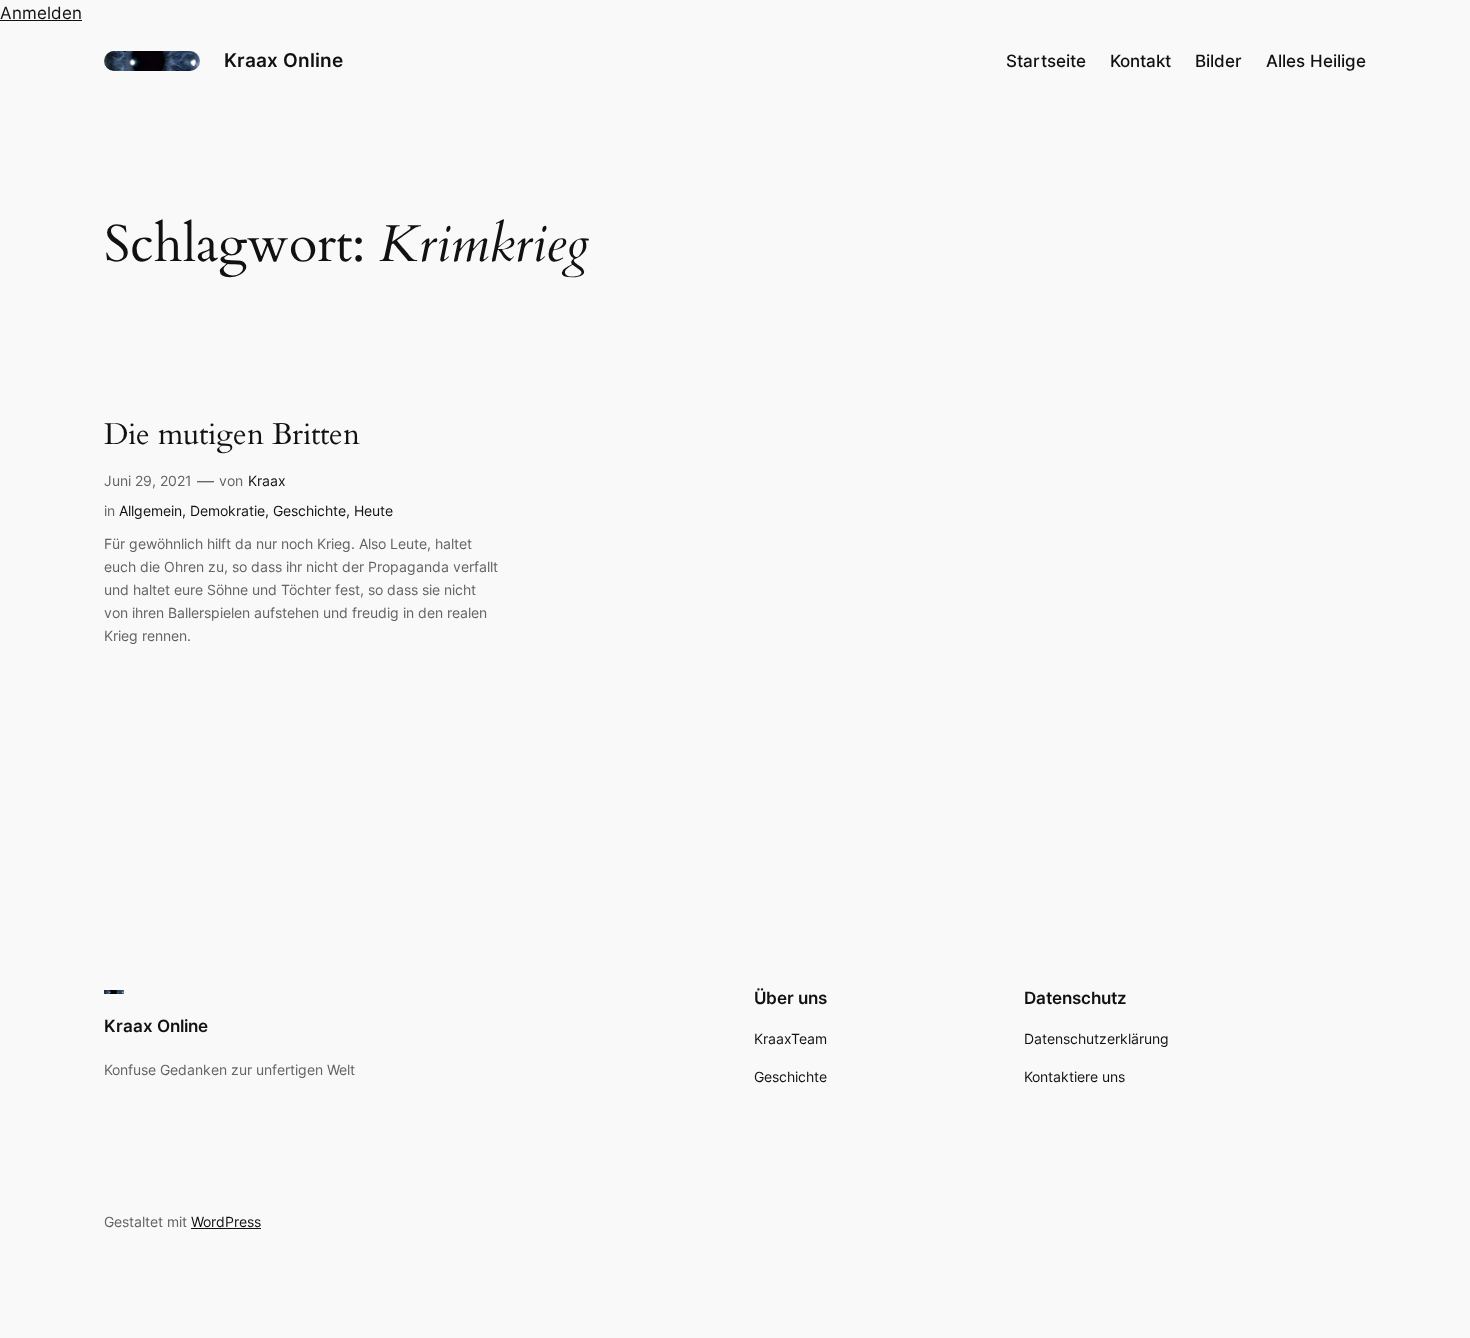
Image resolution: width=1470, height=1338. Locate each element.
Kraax (267, 480)
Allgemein (150, 510)
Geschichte (309, 510)
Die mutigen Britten (232, 436)
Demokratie (227, 510)
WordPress (226, 1221)
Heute (373, 510)
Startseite (1046, 61)
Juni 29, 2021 (148, 480)
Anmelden (41, 13)
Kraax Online (283, 60)
